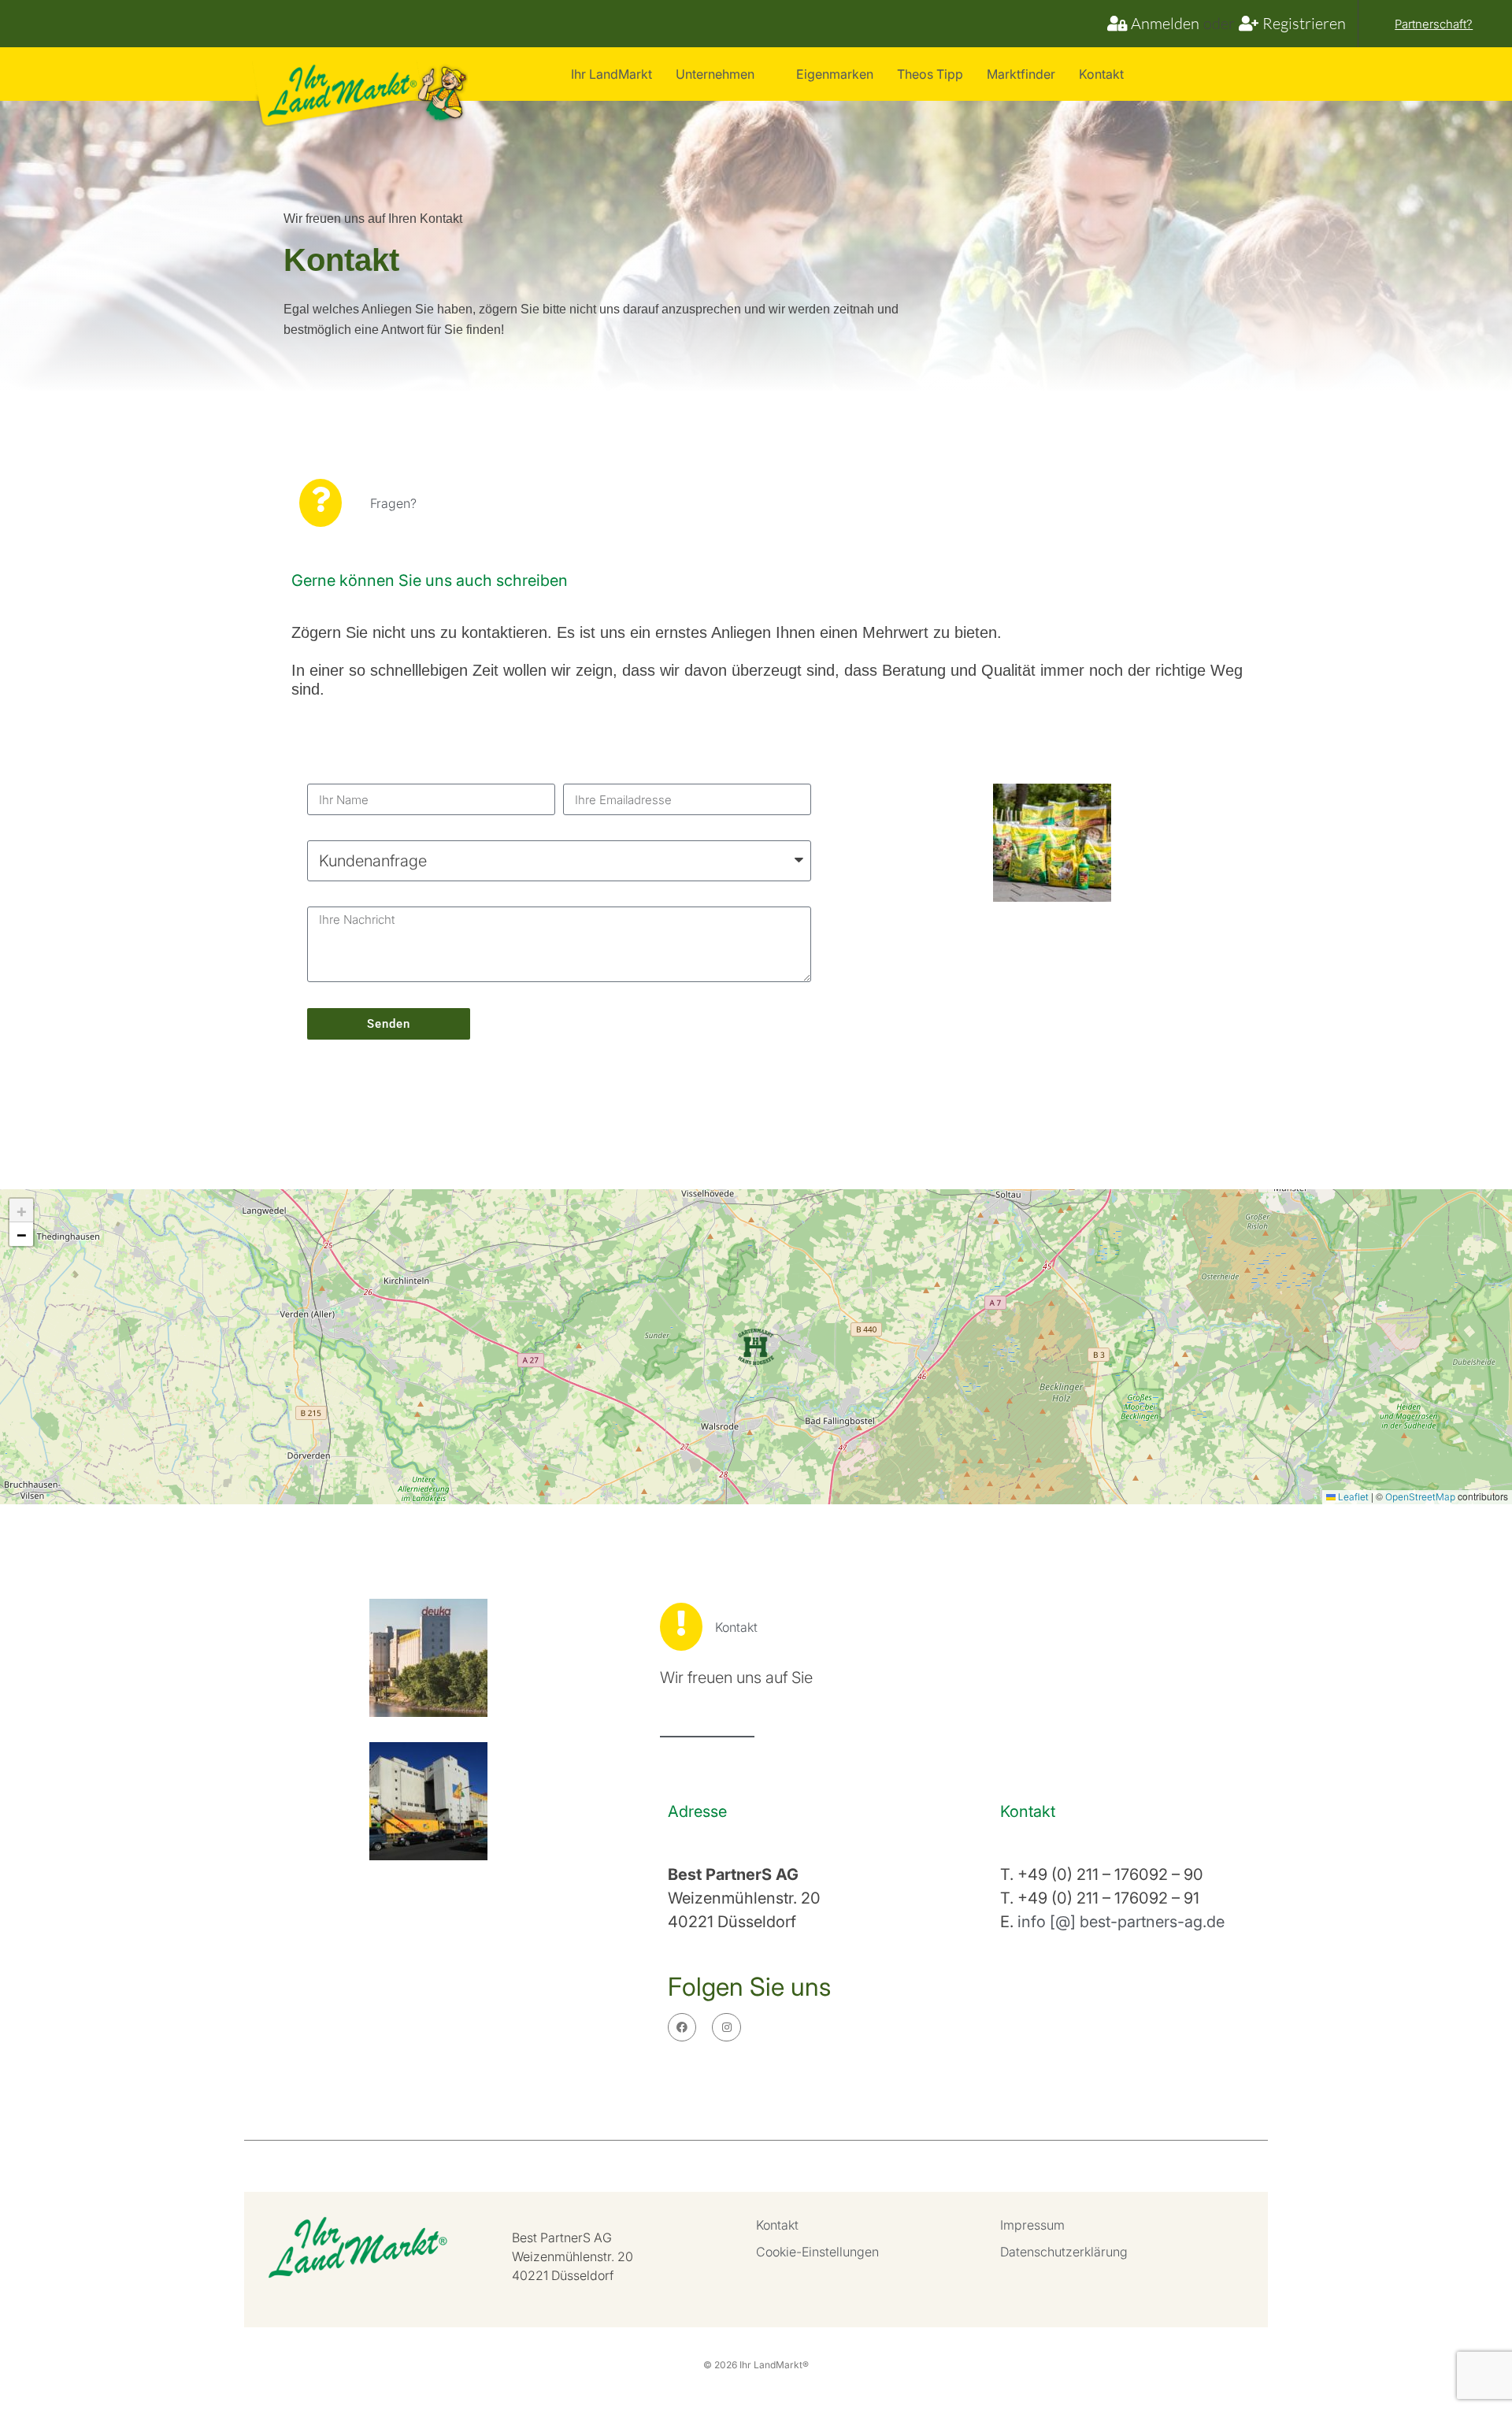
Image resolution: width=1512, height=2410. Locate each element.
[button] (756, 1347)
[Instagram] (726, 2027)
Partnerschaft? (1434, 24)
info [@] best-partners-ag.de (1121, 1922)
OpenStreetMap (1420, 1497)
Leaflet (1352, 1497)
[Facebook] (682, 2027)
